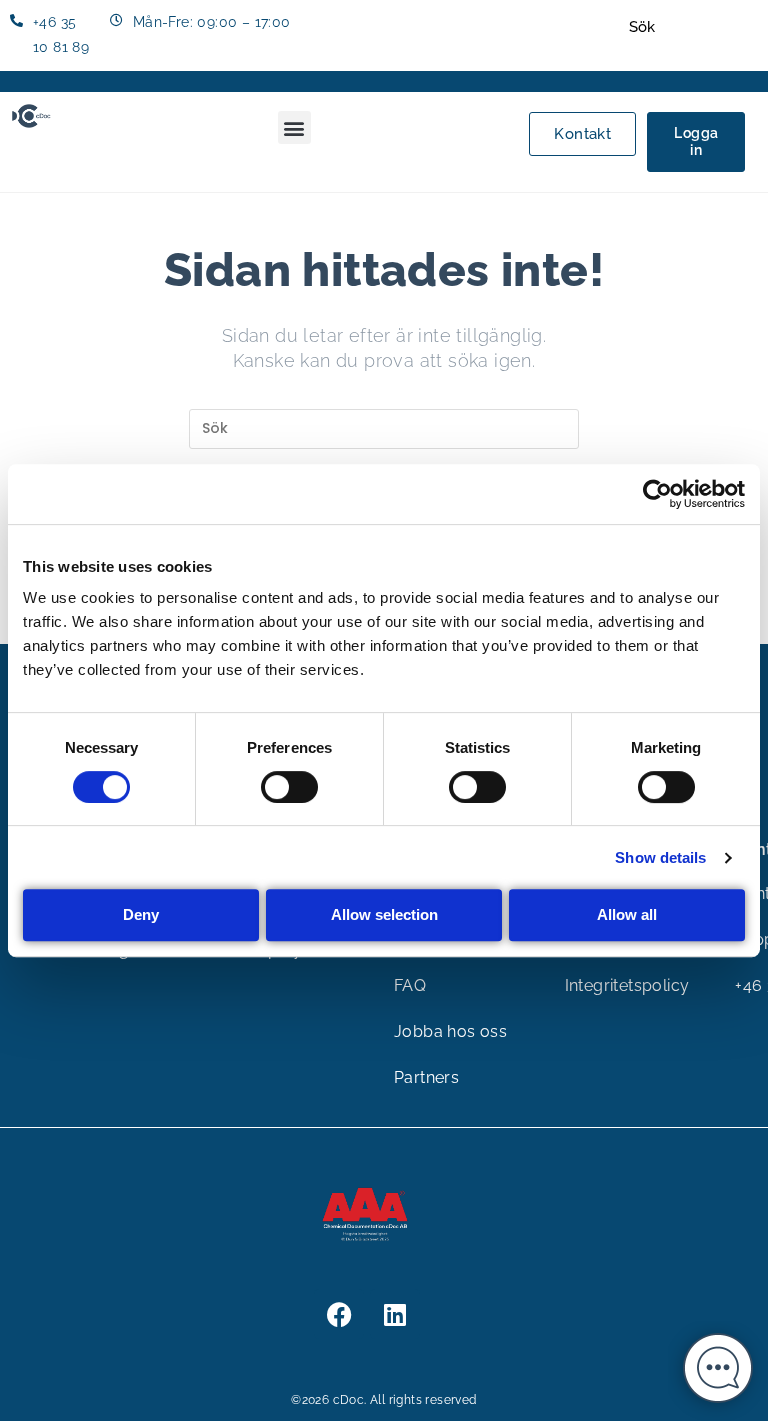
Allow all (627, 914)
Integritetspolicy (627, 985)
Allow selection (384, 914)
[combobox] (691, 27)
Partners (426, 1077)
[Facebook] (339, 1314)
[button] (294, 127)
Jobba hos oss (450, 1031)
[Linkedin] (395, 1314)
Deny (141, 914)
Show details (660, 857)
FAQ (410, 985)
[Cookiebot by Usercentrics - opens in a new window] (657, 494)
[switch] (289, 787)
